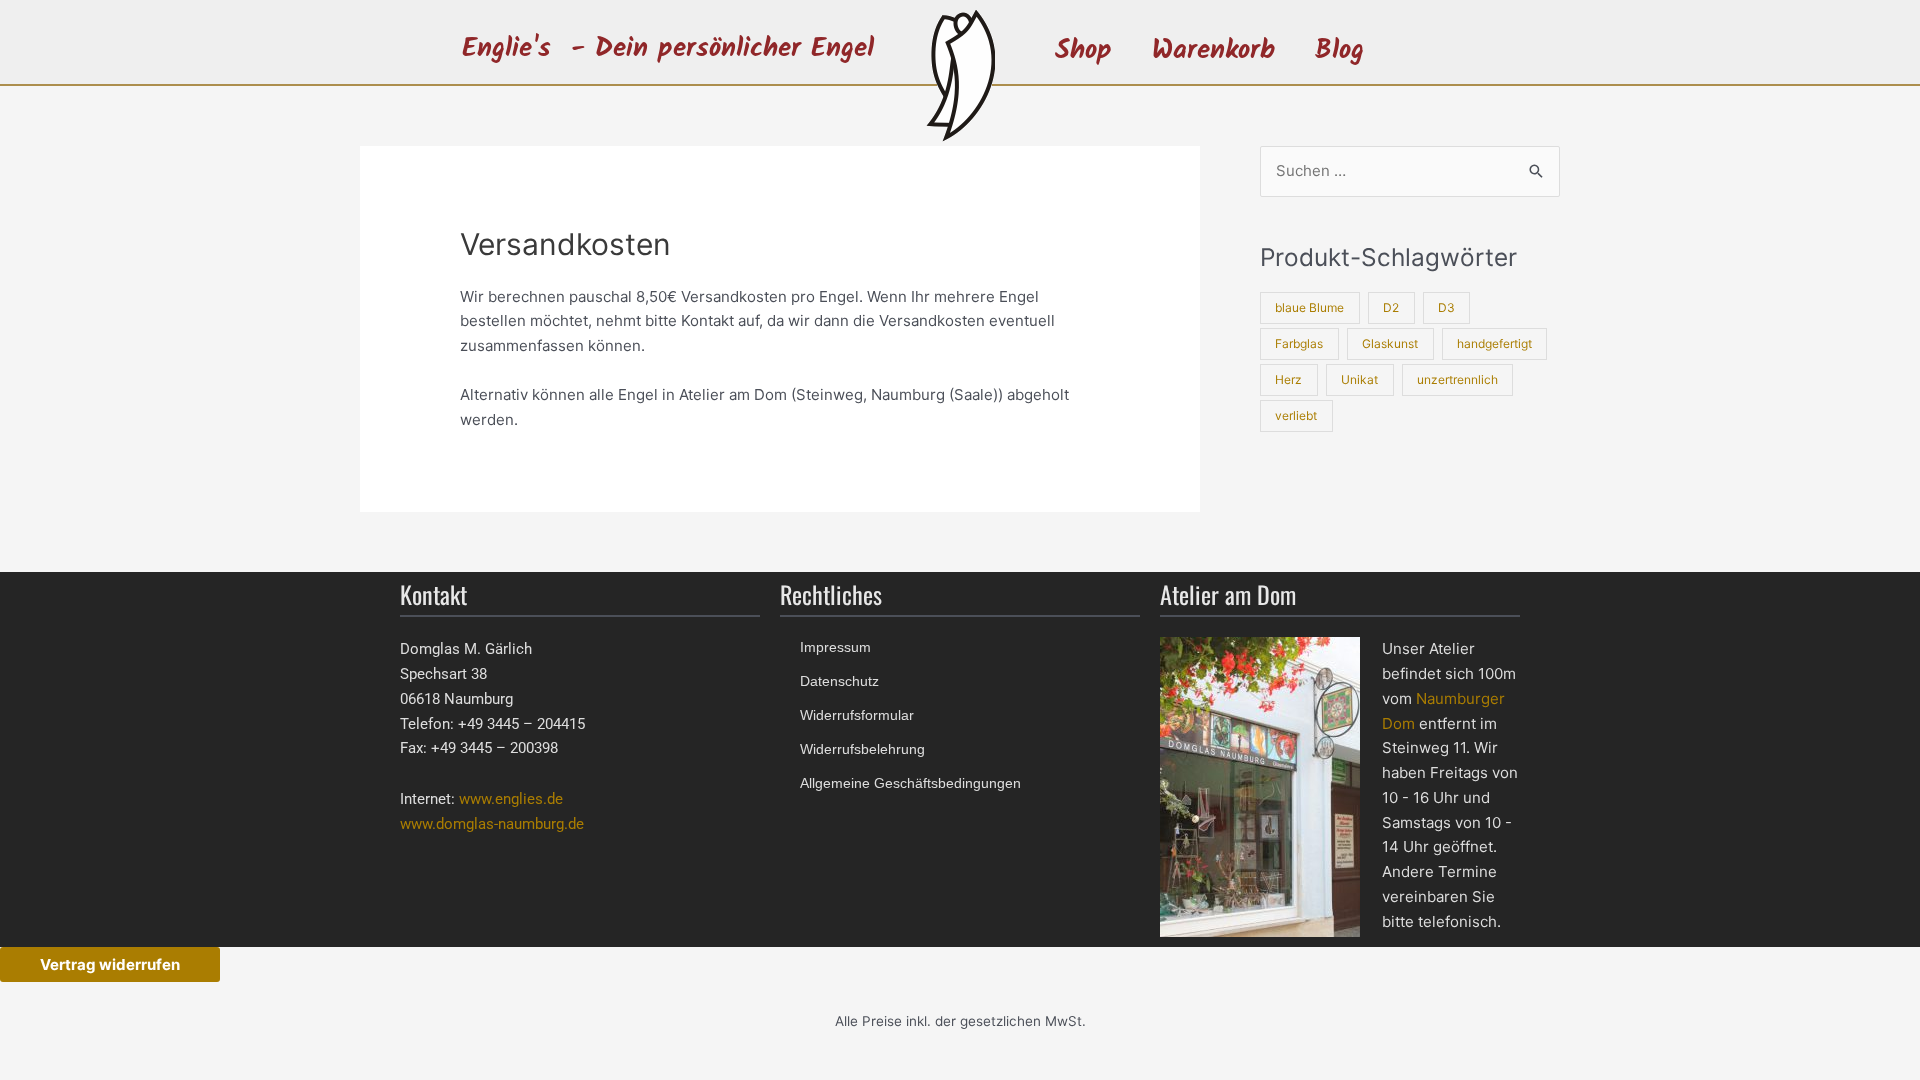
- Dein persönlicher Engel (722, 48)
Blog (1339, 50)
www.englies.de (511, 799)
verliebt (1296, 415)
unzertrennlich (1457, 379)
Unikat (1359, 379)
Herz (1288, 379)
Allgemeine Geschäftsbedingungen (910, 783)
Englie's (506, 48)
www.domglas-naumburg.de (492, 824)
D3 (1446, 307)
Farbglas (1299, 343)
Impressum (835, 647)
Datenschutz (839, 681)
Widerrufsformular (857, 715)
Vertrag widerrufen (110, 964)
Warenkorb (1213, 50)
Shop (1083, 50)
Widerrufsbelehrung (862, 749)
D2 (1391, 307)
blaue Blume (1309, 307)
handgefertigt (1494, 343)
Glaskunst (1390, 343)
